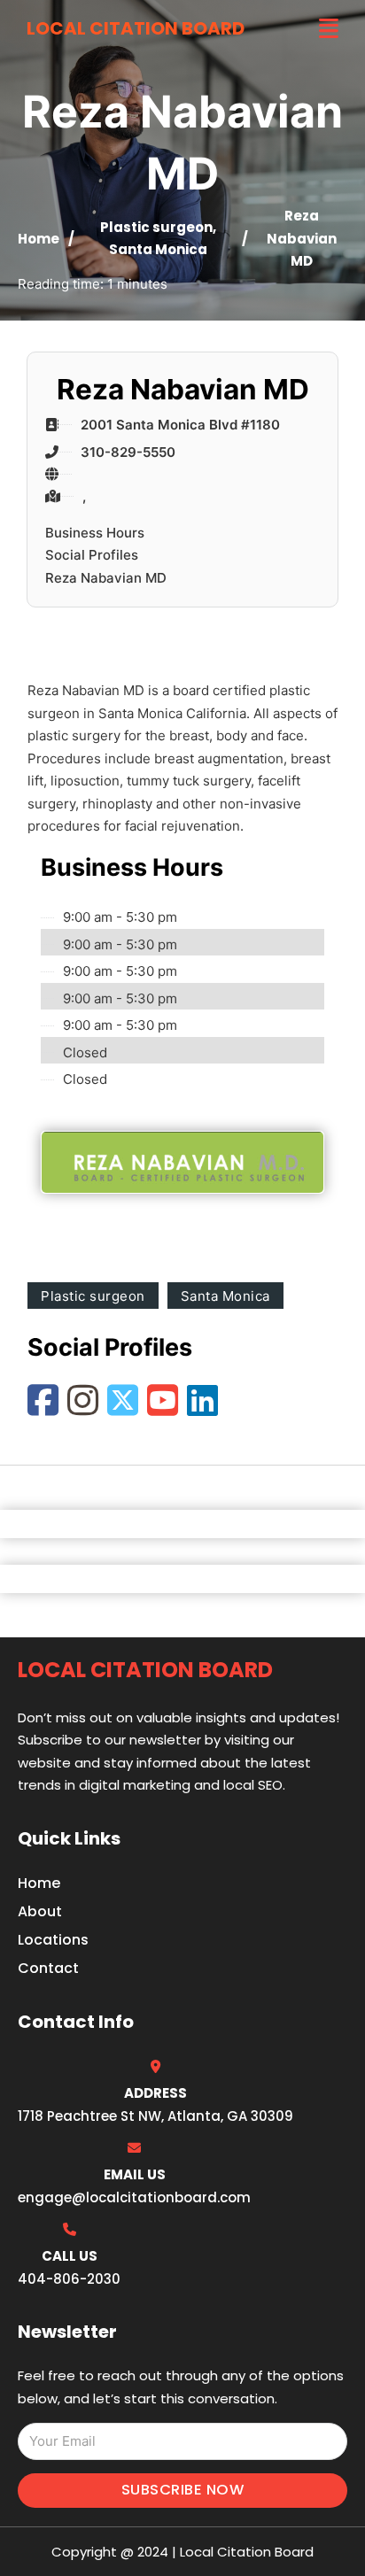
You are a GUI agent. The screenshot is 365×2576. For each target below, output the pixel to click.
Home (39, 239)
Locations (53, 1940)
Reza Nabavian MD (106, 578)
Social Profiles (92, 555)
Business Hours (95, 533)
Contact (48, 1968)
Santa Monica (158, 249)
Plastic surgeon (156, 227)
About (40, 1911)
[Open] (329, 29)
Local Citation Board (136, 28)
